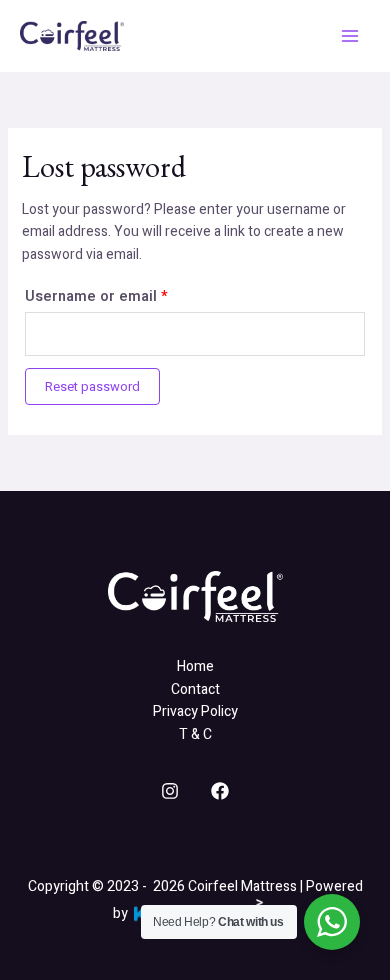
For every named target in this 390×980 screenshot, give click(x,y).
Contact (195, 689)
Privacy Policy (195, 711)
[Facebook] (220, 791)
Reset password (92, 386)
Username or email (128, 295)
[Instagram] (170, 791)
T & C (195, 734)
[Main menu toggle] (350, 36)
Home (195, 666)
